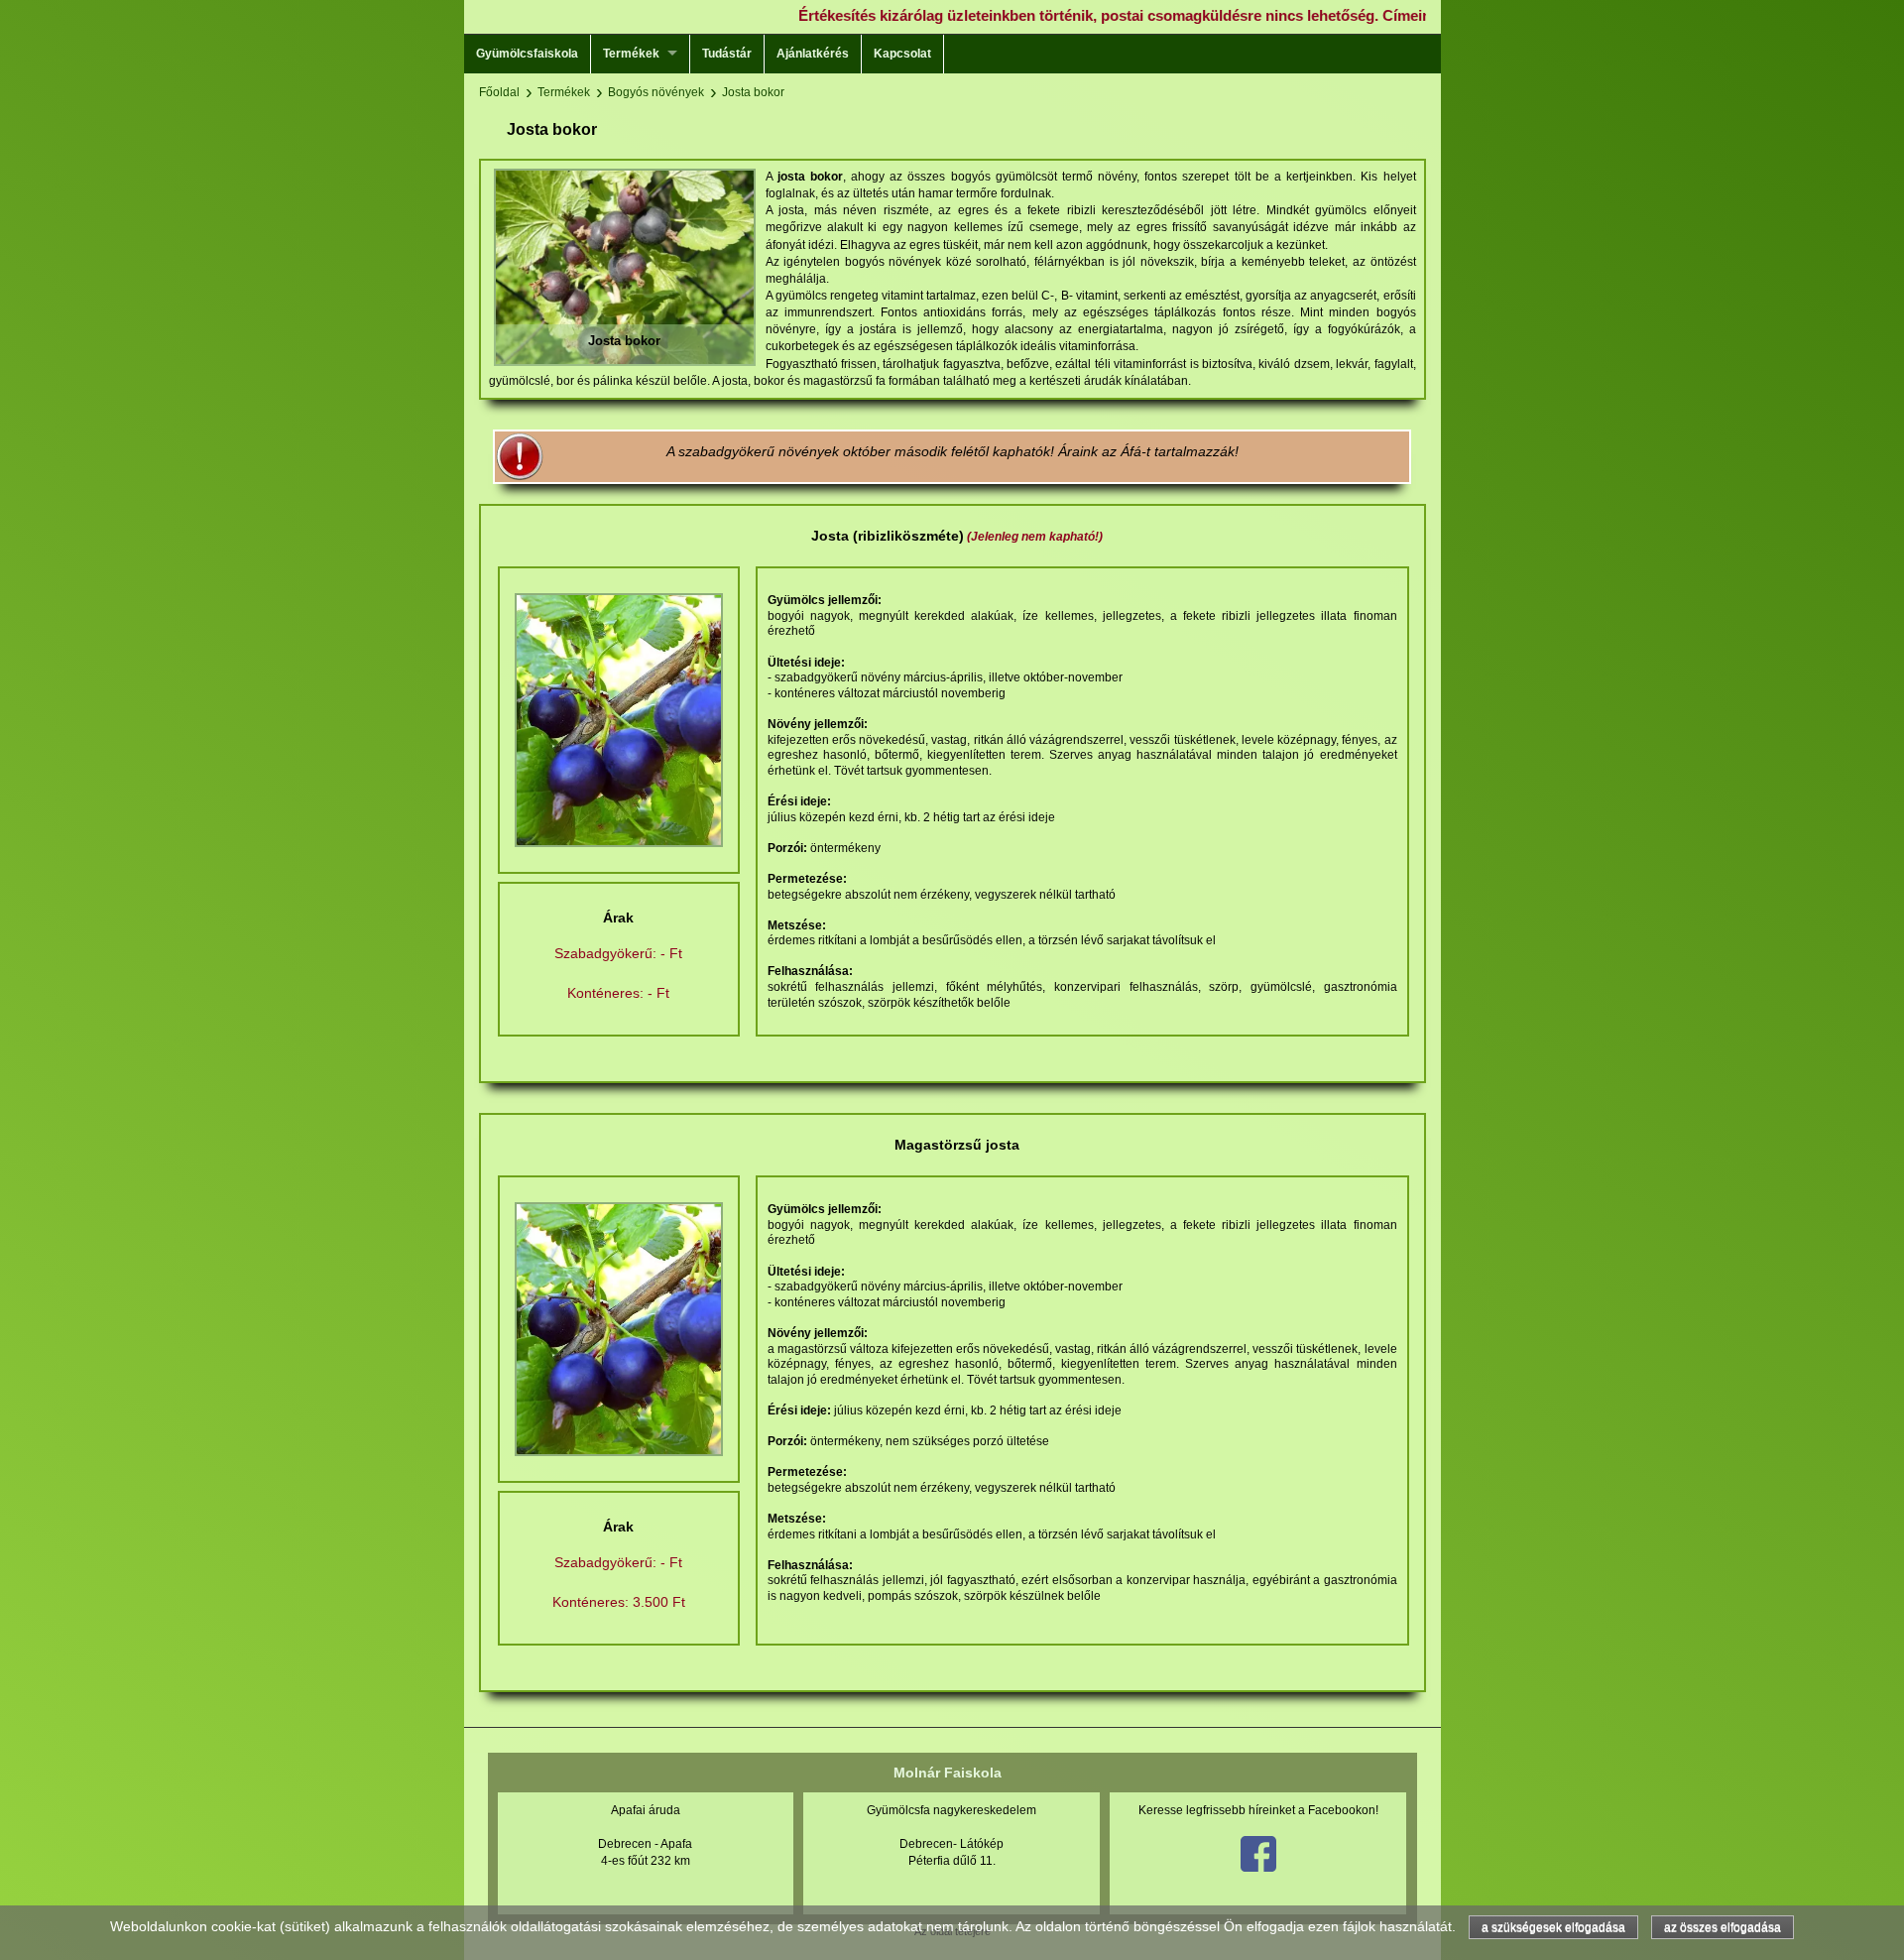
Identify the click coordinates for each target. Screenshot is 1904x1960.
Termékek (631, 54)
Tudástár (727, 54)
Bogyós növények (656, 92)
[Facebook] (1258, 1868)
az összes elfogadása (1723, 1927)
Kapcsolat (902, 54)
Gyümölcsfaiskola (527, 54)
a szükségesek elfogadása (1553, 1927)
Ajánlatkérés (813, 54)
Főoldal (499, 92)
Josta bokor (753, 92)
